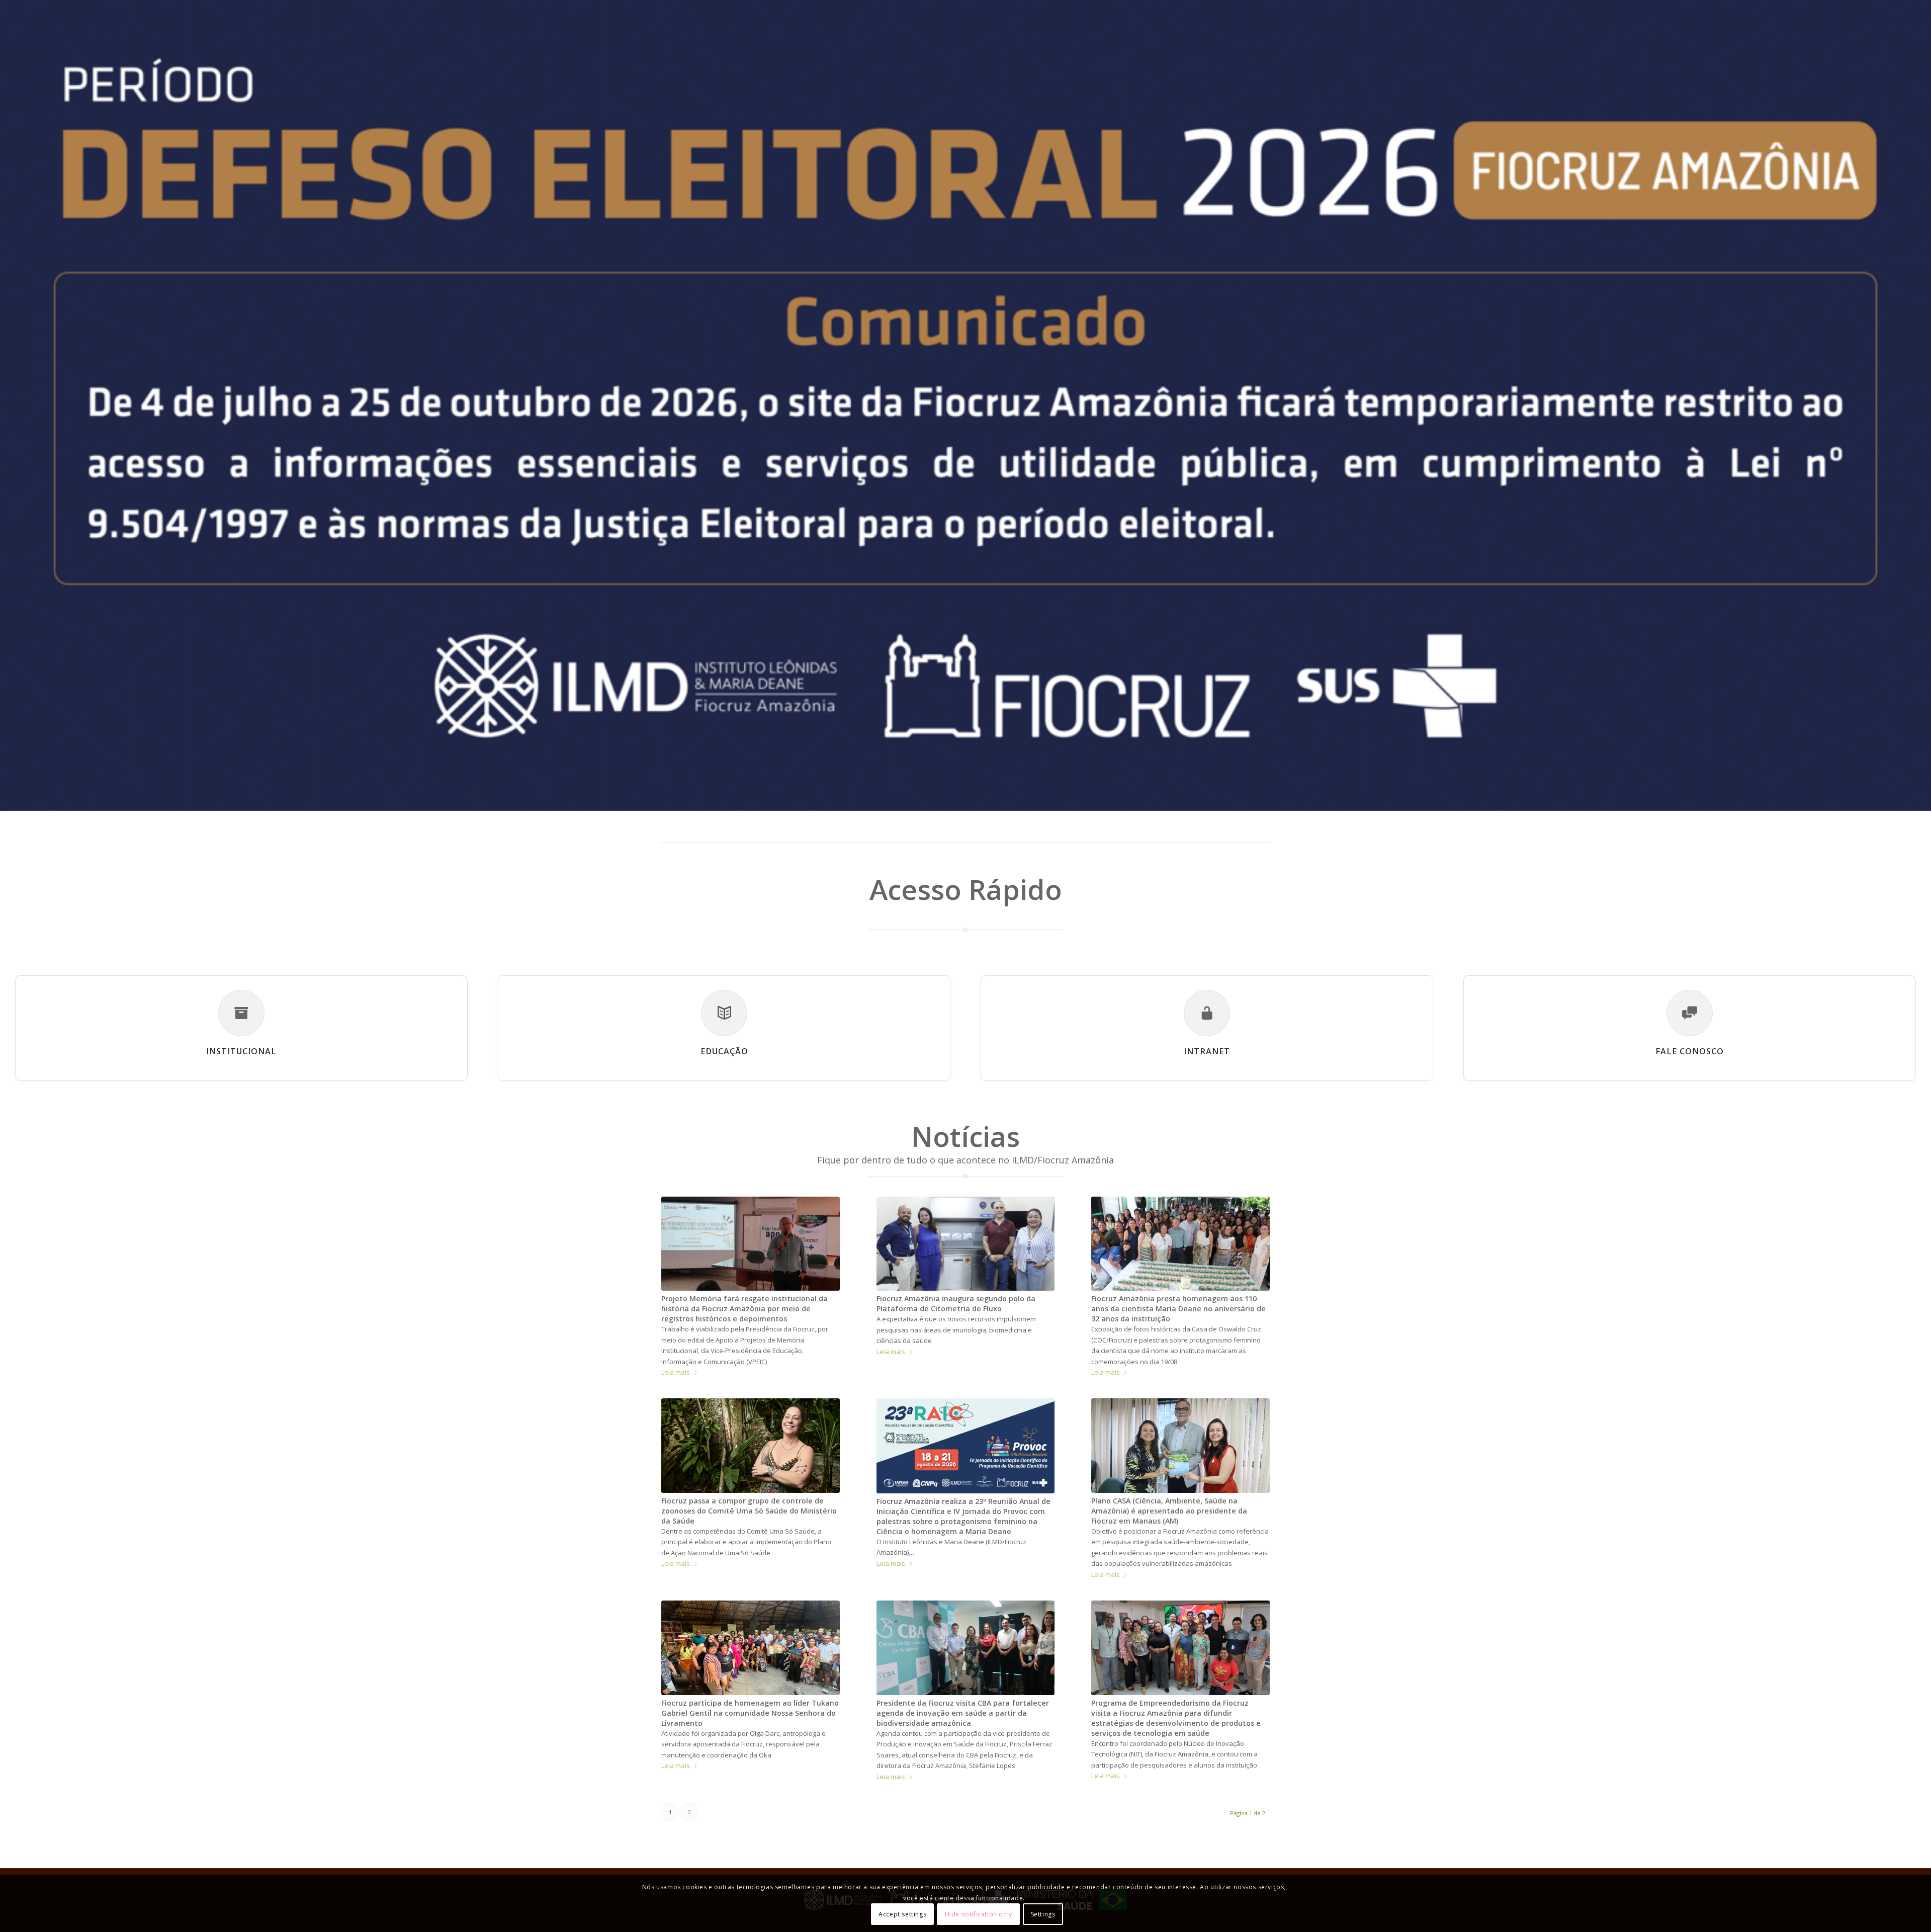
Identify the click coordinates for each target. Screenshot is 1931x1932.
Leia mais (676, 1372)
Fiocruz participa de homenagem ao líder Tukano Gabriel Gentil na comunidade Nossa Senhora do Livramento (750, 1713)
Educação (724, 1051)
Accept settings (902, 1914)
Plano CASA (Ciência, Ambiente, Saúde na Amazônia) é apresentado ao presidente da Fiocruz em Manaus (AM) (1169, 1511)
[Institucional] (241, 1013)
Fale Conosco (1690, 1051)
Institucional (241, 1051)
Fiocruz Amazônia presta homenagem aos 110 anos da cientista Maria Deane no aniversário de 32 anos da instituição (1178, 1309)
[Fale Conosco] (1690, 1013)
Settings (1043, 1914)
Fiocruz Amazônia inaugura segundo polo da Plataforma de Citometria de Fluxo (956, 1304)
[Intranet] (1207, 1013)
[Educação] (724, 1013)
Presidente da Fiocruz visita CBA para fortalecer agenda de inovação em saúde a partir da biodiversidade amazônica (963, 1713)
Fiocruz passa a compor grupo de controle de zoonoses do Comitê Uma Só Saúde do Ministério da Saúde (749, 1511)
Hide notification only (979, 1914)
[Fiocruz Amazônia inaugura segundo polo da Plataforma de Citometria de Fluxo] (966, 1244)
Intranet (1207, 1051)
